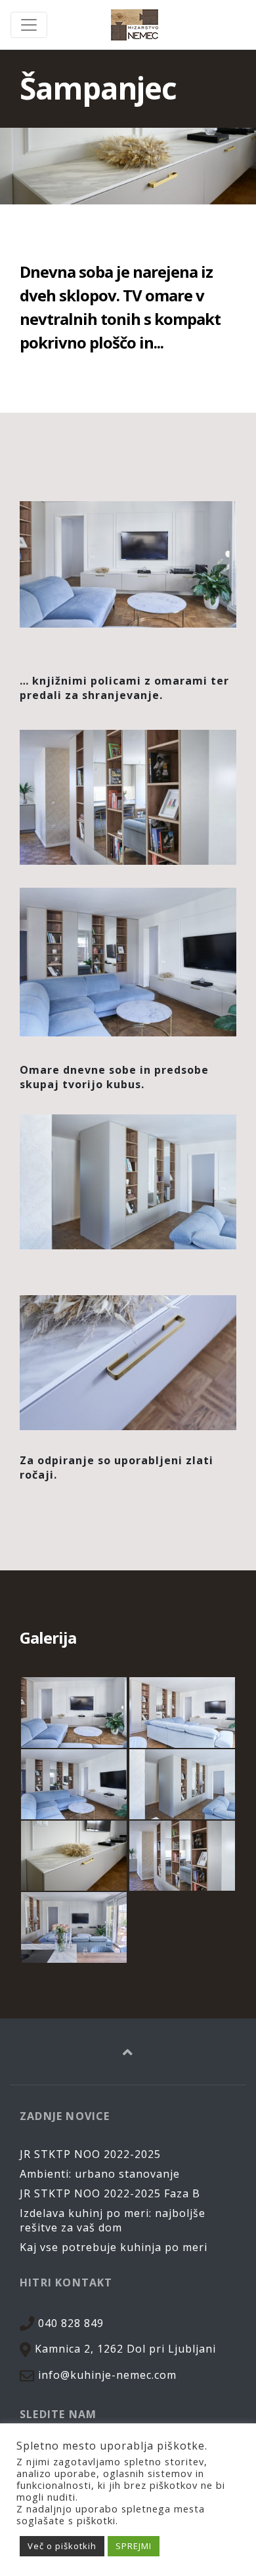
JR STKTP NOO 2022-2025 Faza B (110, 2193)
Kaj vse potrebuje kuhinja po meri (114, 2247)
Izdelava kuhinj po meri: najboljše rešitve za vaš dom (113, 2220)
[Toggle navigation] (29, 25)
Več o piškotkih (62, 2546)
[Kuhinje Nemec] (135, 25)
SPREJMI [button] (134, 2546)
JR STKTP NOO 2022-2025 (90, 2154)
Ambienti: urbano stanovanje (100, 2174)
